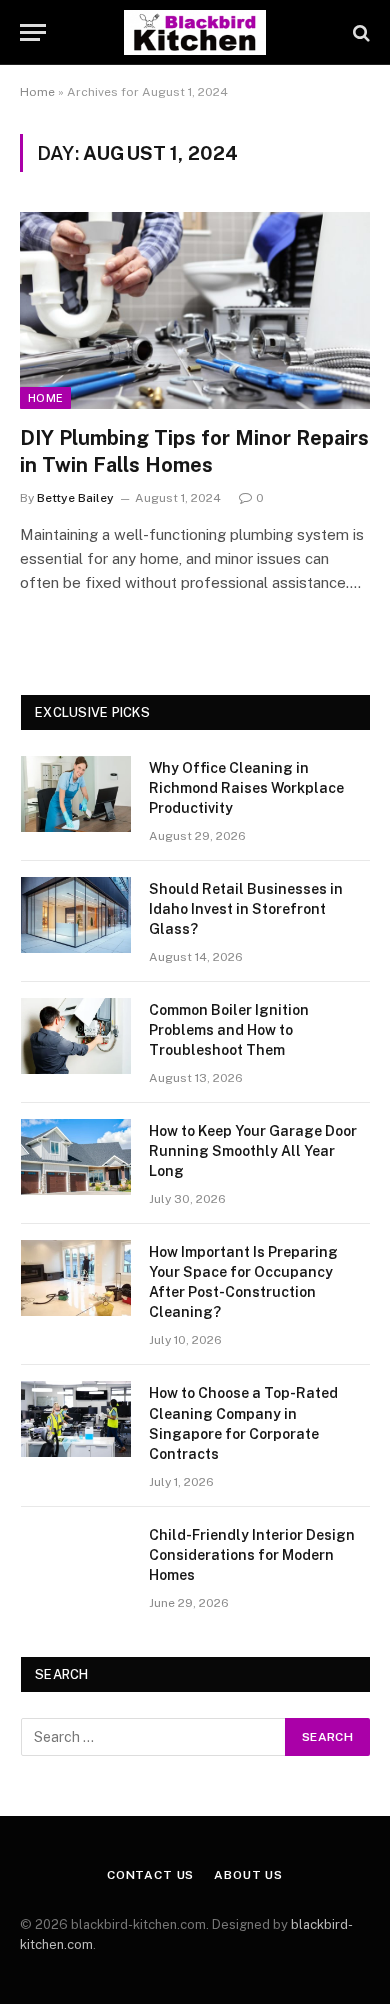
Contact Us (150, 1875)
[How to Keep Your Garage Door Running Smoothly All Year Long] (76, 1157)
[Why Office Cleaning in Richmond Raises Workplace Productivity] (76, 794)
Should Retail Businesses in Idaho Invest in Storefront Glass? (246, 909)
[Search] (359, 32)
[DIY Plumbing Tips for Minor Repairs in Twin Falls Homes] (195, 310)
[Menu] (33, 32)
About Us (248, 1875)
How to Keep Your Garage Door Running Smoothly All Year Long (253, 1151)
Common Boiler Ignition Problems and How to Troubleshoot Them (229, 1030)
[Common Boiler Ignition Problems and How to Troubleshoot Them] (76, 1036)
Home (37, 92)
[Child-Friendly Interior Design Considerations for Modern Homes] (76, 1561)
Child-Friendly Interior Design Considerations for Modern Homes (252, 1555)
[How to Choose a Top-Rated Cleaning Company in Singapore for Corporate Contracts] (76, 1419)
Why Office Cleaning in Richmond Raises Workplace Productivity (246, 788)
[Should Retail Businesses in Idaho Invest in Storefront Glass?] (76, 915)
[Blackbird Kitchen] (194, 32)
